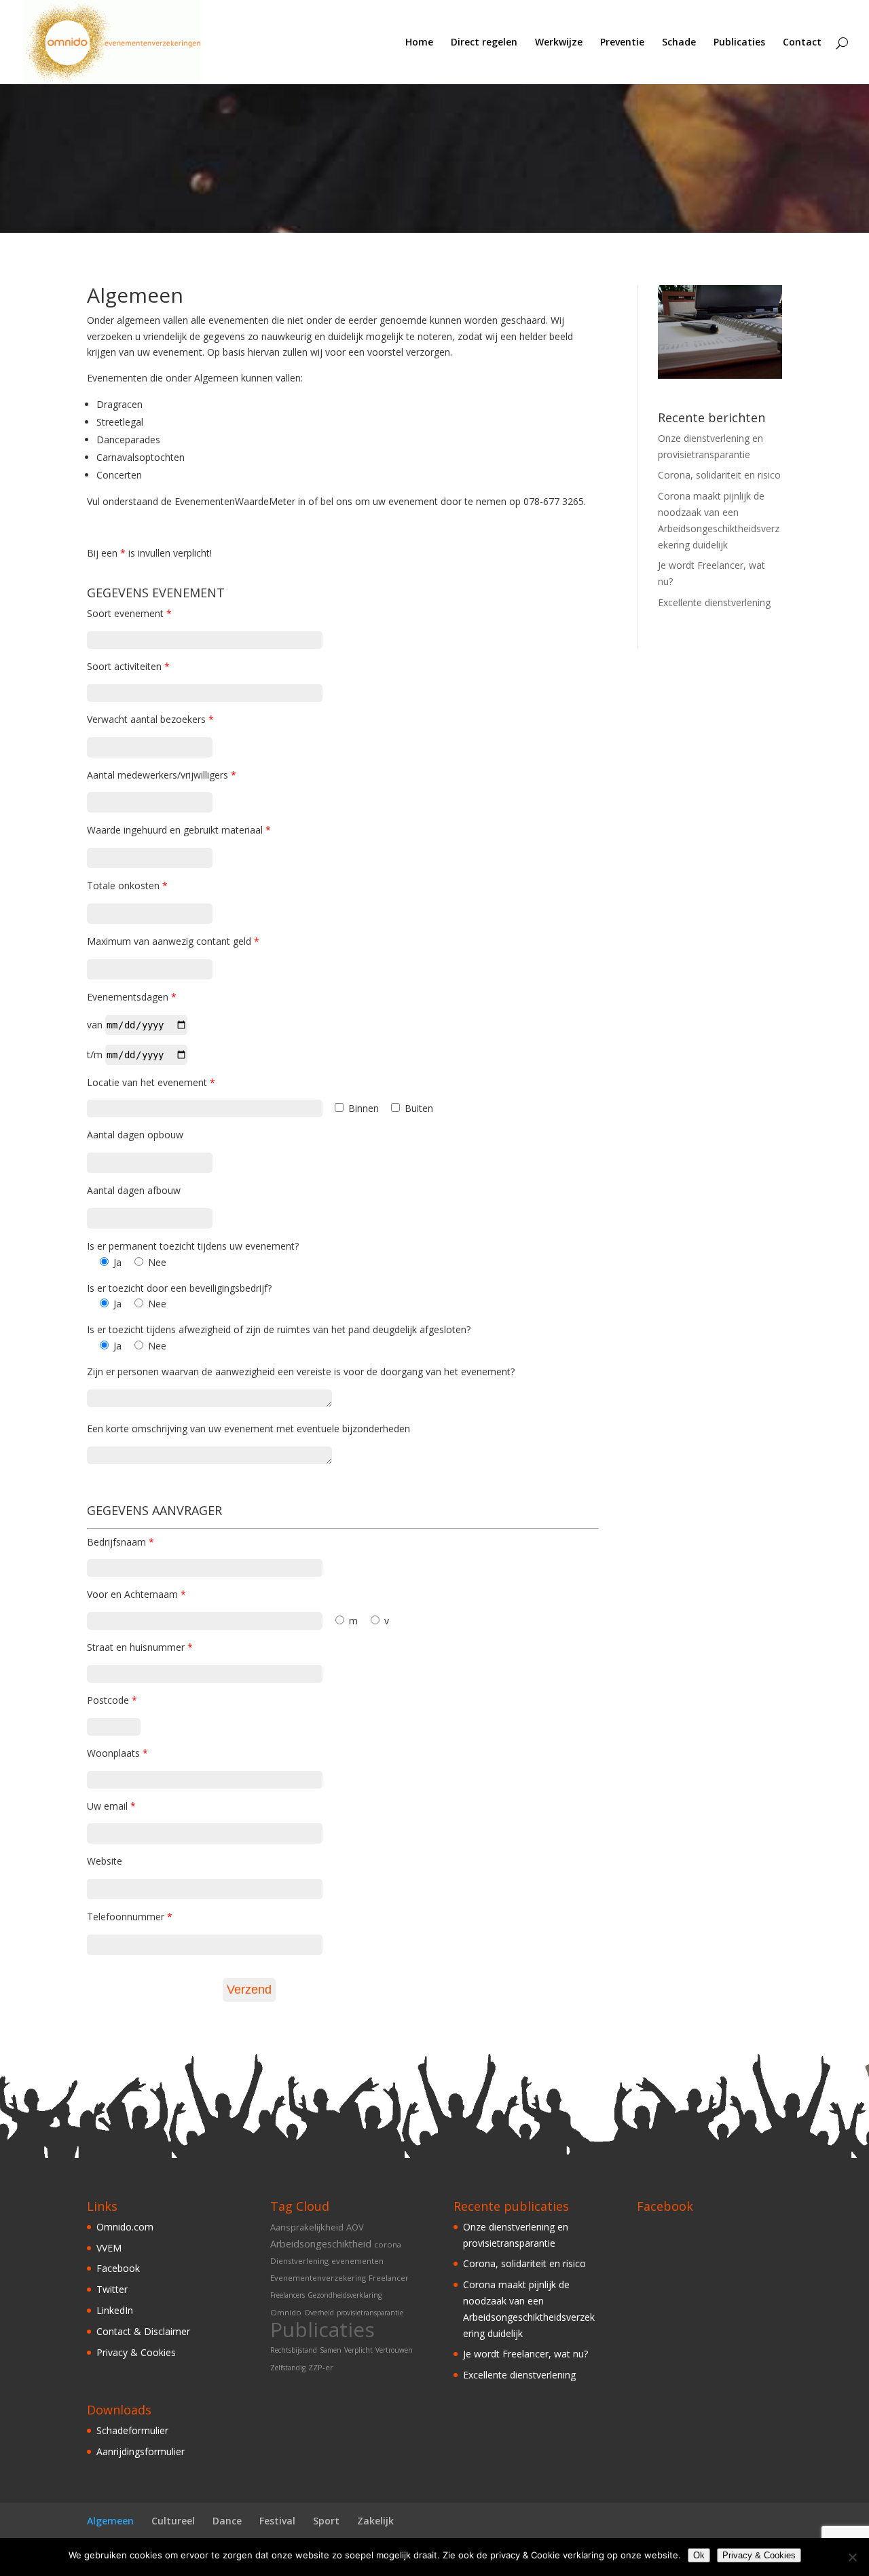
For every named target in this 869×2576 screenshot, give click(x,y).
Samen (331, 2350)
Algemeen (110, 2521)
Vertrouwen (394, 2350)
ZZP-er (321, 2367)
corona (388, 2244)
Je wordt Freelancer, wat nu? (525, 2354)
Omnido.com (125, 2227)
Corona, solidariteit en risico (719, 475)
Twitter (112, 2289)
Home (419, 43)
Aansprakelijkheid (307, 2227)
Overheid (319, 2313)
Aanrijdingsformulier (141, 2451)
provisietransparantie (370, 2313)
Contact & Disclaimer (143, 2331)
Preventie (622, 43)
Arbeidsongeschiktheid (321, 2244)
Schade (679, 43)
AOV (355, 2227)
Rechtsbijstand (294, 2350)
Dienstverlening (299, 2261)
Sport (326, 2521)
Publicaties (739, 43)
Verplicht (358, 2350)
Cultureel (173, 2521)
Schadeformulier (132, 2430)
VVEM (109, 2248)
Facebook (118, 2268)
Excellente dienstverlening (714, 602)
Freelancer (389, 2278)
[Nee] (852, 2557)
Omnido (286, 2312)
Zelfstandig (288, 2368)
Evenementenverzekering (318, 2278)
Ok (699, 2555)
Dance (227, 2521)
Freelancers (288, 2295)
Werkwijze (559, 43)
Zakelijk (375, 2521)
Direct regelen (484, 43)
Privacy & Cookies (136, 2352)
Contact (802, 43)
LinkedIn (115, 2310)
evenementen (357, 2261)
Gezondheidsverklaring (345, 2295)
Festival (277, 2521)
